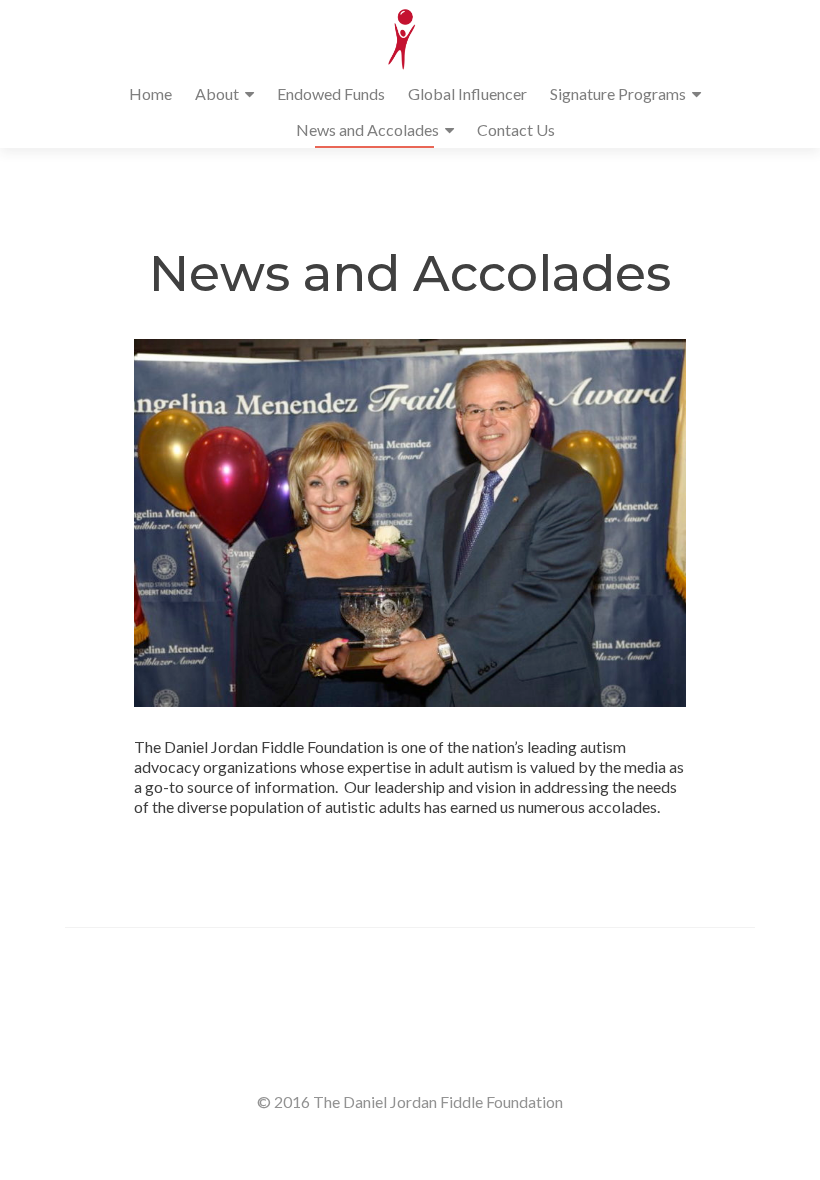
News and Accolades (367, 129)
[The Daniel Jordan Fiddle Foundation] (402, 38)
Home (150, 93)
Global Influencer (467, 93)
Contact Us (516, 129)
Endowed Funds (331, 93)
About (217, 93)
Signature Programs (618, 93)
